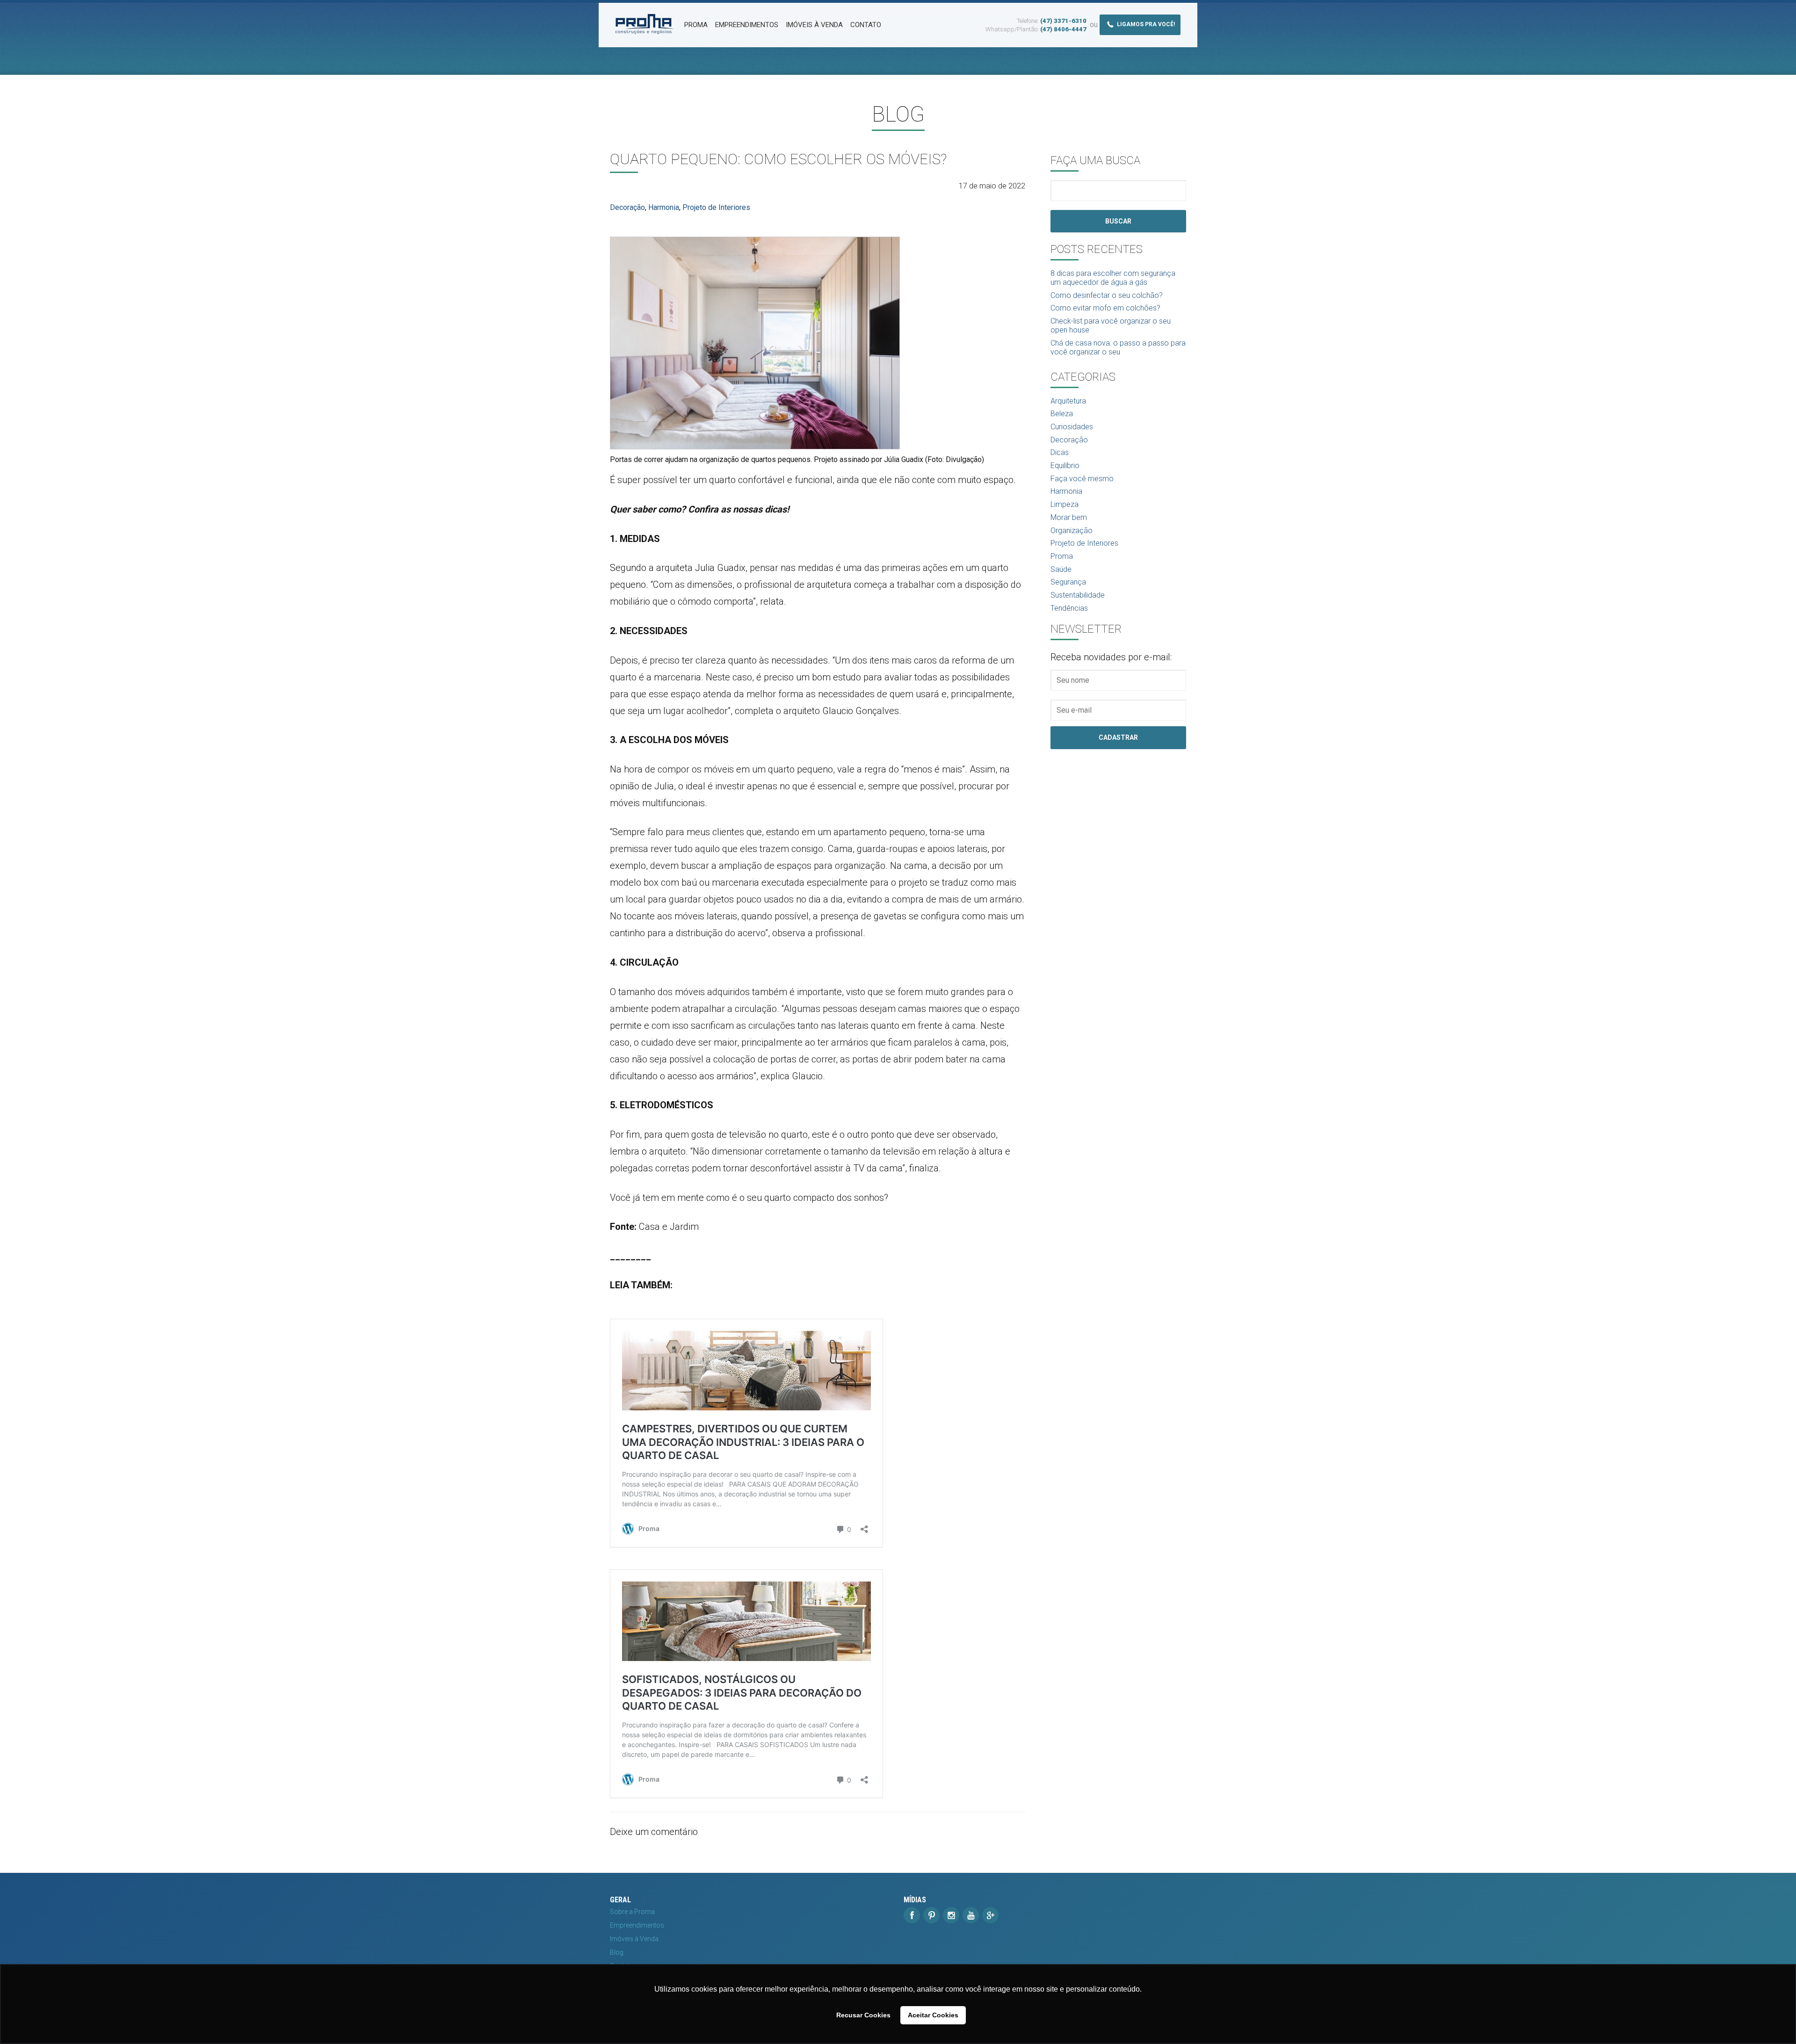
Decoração (627, 207)
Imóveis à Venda (814, 25)
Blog (617, 1952)
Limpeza (1065, 504)
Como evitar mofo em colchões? (1105, 308)
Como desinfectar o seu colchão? (1107, 295)
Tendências (1069, 608)
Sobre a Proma (632, 1912)
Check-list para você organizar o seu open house (1111, 325)
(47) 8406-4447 (1063, 29)
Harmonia (664, 207)
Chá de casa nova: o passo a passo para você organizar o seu (1118, 347)
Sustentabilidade (1078, 595)
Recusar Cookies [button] (863, 2015)
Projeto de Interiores (716, 207)
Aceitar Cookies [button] (933, 2015)
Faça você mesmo (1082, 479)
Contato (866, 25)
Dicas (1060, 452)
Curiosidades (1072, 427)
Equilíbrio (1065, 466)
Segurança (1068, 582)
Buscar (1118, 221)
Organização (1072, 531)
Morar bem (1069, 517)
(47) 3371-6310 (1063, 21)
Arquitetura (1068, 401)
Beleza (1062, 414)
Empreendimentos (747, 25)
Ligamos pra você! (1145, 25)
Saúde (1061, 569)
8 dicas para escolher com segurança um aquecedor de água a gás (1113, 278)
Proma (696, 25)
